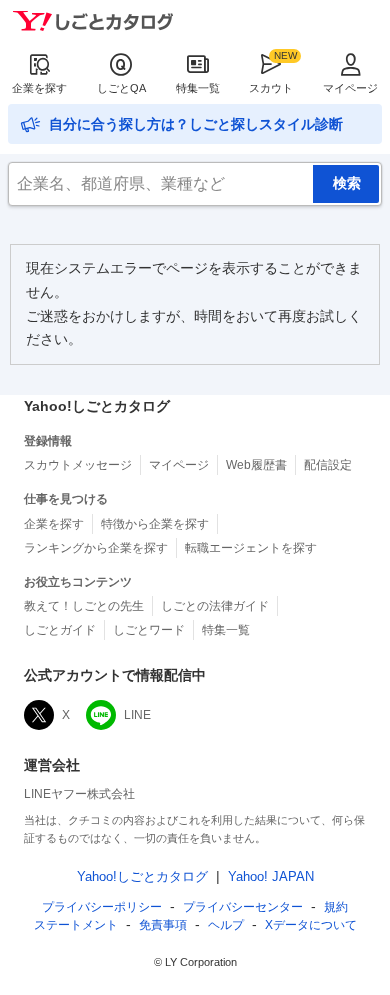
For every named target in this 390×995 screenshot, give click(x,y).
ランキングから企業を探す (96, 548)
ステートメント (76, 925)
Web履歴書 (256, 465)
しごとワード (149, 630)
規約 (336, 907)
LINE (137, 715)
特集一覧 (198, 88)
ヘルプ (226, 925)
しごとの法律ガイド (215, 606)
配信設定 (328, 465)
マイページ (350, 88)
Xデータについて (311, 925)
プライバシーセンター (243, 907)
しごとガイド (60, 630)
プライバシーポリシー (102, 907)
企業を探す (39, 88)
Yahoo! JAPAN (271, 876)
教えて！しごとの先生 (84, 606)
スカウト (271, 88)
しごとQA (121, 88)
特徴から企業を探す (155, 524)
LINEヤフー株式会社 (79, 794)
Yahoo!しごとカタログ (142, 876)
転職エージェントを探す (251, 548)
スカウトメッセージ (78, 465)
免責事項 (163, 925)
